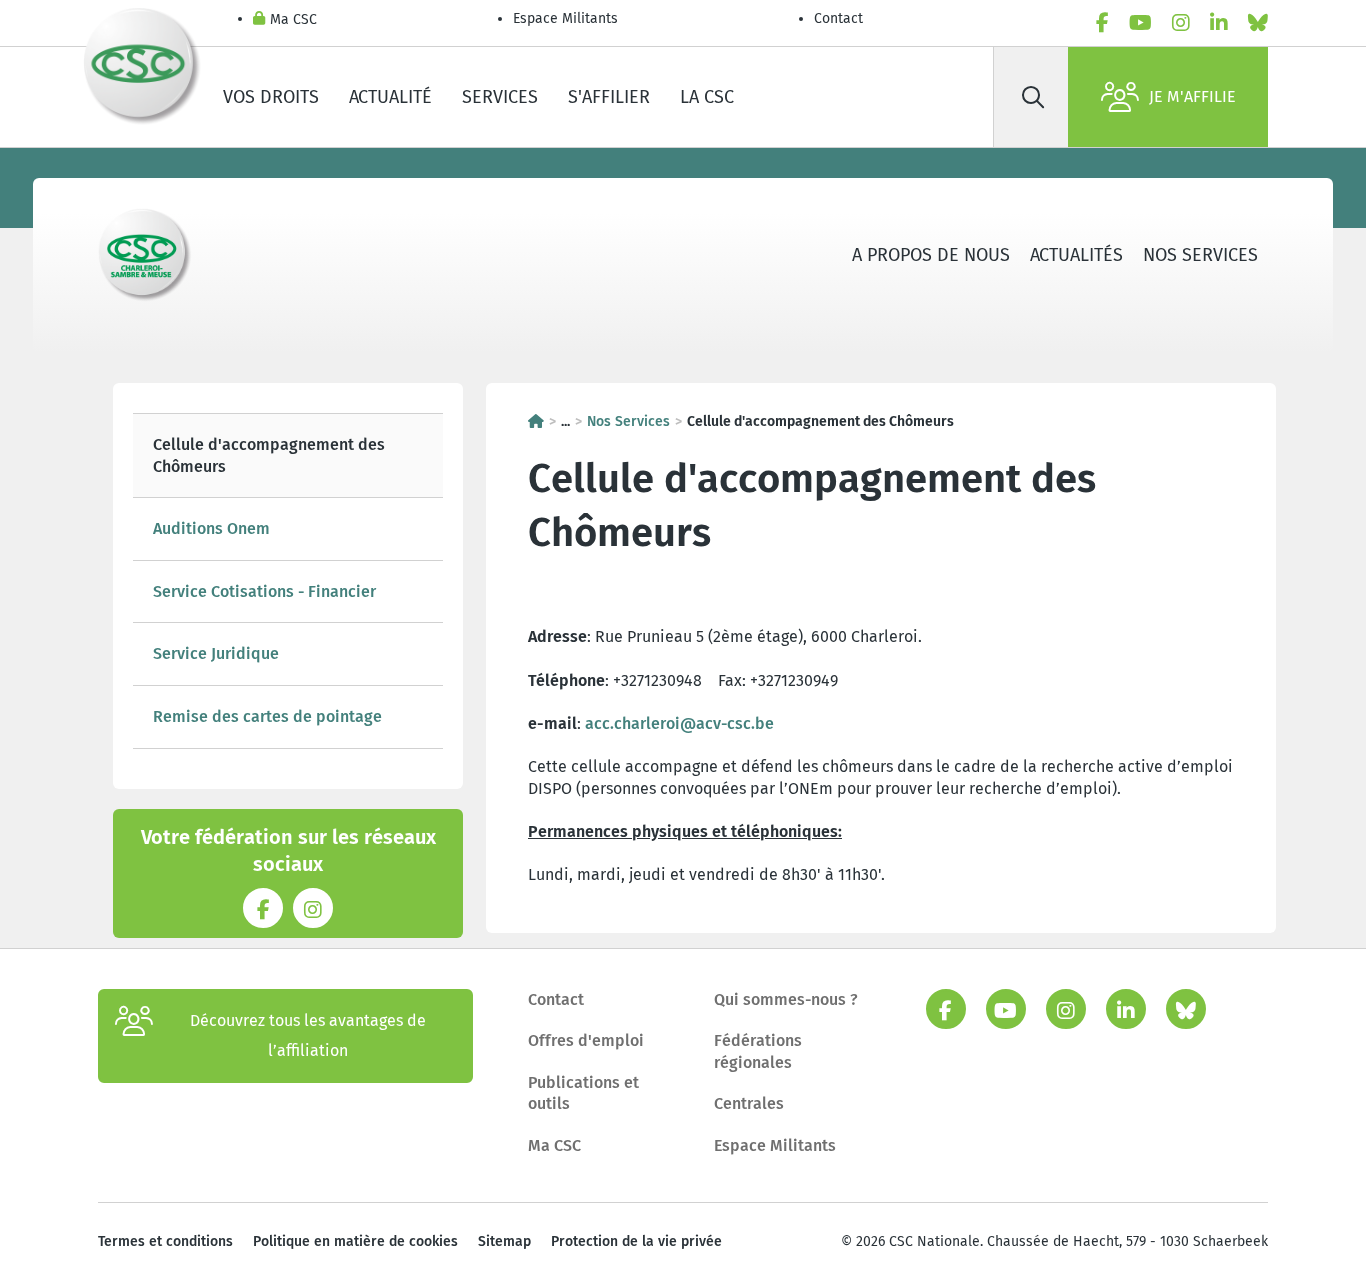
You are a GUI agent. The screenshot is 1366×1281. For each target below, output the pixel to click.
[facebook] (1102, 23)
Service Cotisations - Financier (264, 591)
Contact (838, 18)
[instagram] (1181, 23)
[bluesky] (1258, 23)
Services (500, 97)
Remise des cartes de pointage (267, 716)
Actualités (1076, 255)
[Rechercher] (1033, 97)
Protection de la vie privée (636, 1241)
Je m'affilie (1192, 96)
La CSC (707, 97)
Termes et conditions (165, 1241)
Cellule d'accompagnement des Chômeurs (269, 455)
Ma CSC (293, 19)
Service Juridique (216, 653)
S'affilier (609, 97)
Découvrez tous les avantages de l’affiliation (308, 1035)
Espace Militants (565, 18)
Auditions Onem (211, 528)
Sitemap (504, 1241)
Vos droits (271, 97)
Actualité (390, 97)
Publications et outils (583, 1093)
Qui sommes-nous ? (786, 999)
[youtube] (1140, 23)
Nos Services (1200, 255)
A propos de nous (931, 255)
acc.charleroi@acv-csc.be (679, 723)
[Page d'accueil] (536, 421)
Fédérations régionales (758, 1051)
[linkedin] (1219, 23)
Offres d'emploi (586, 1040)
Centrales (749, 1103)
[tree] (288, 581)
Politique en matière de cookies (355, 1241)
